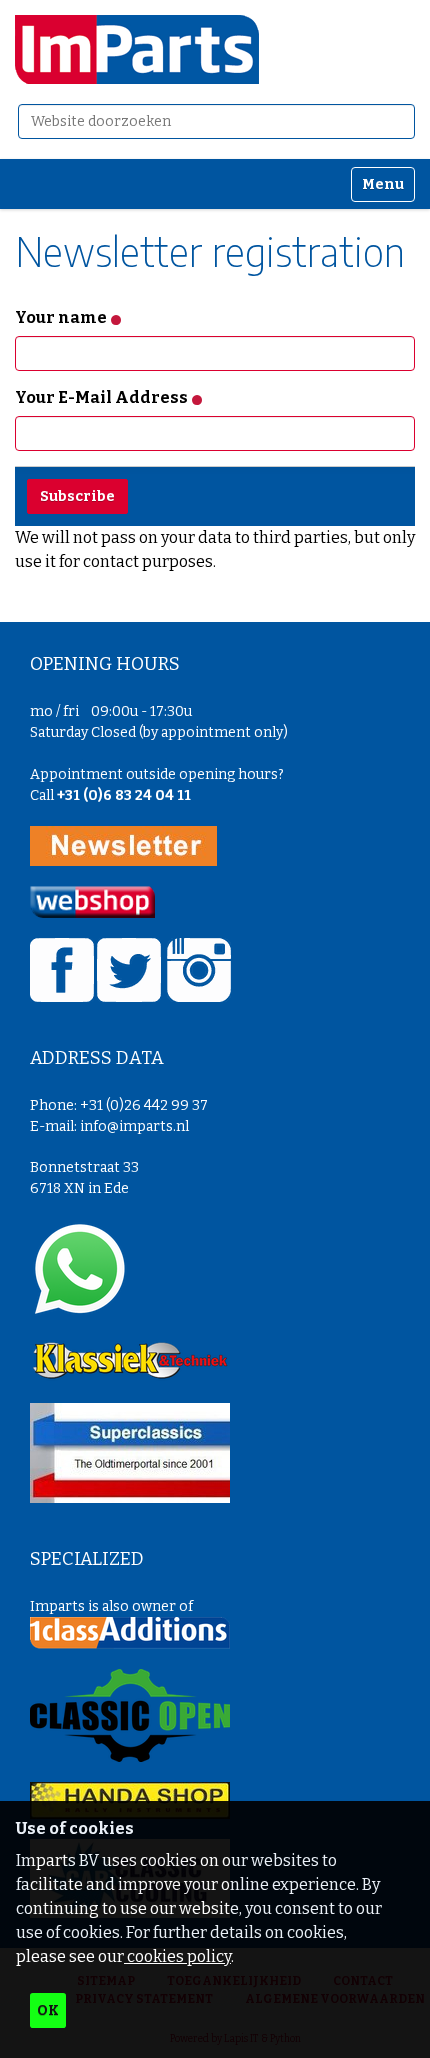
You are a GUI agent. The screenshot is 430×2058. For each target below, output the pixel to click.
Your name (62, 317)
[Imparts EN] (137, 49)
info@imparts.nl (134, 1126)
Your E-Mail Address (103, 397)
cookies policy (177, 1956)
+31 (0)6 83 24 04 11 (124, 795)
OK (48, 2010)
